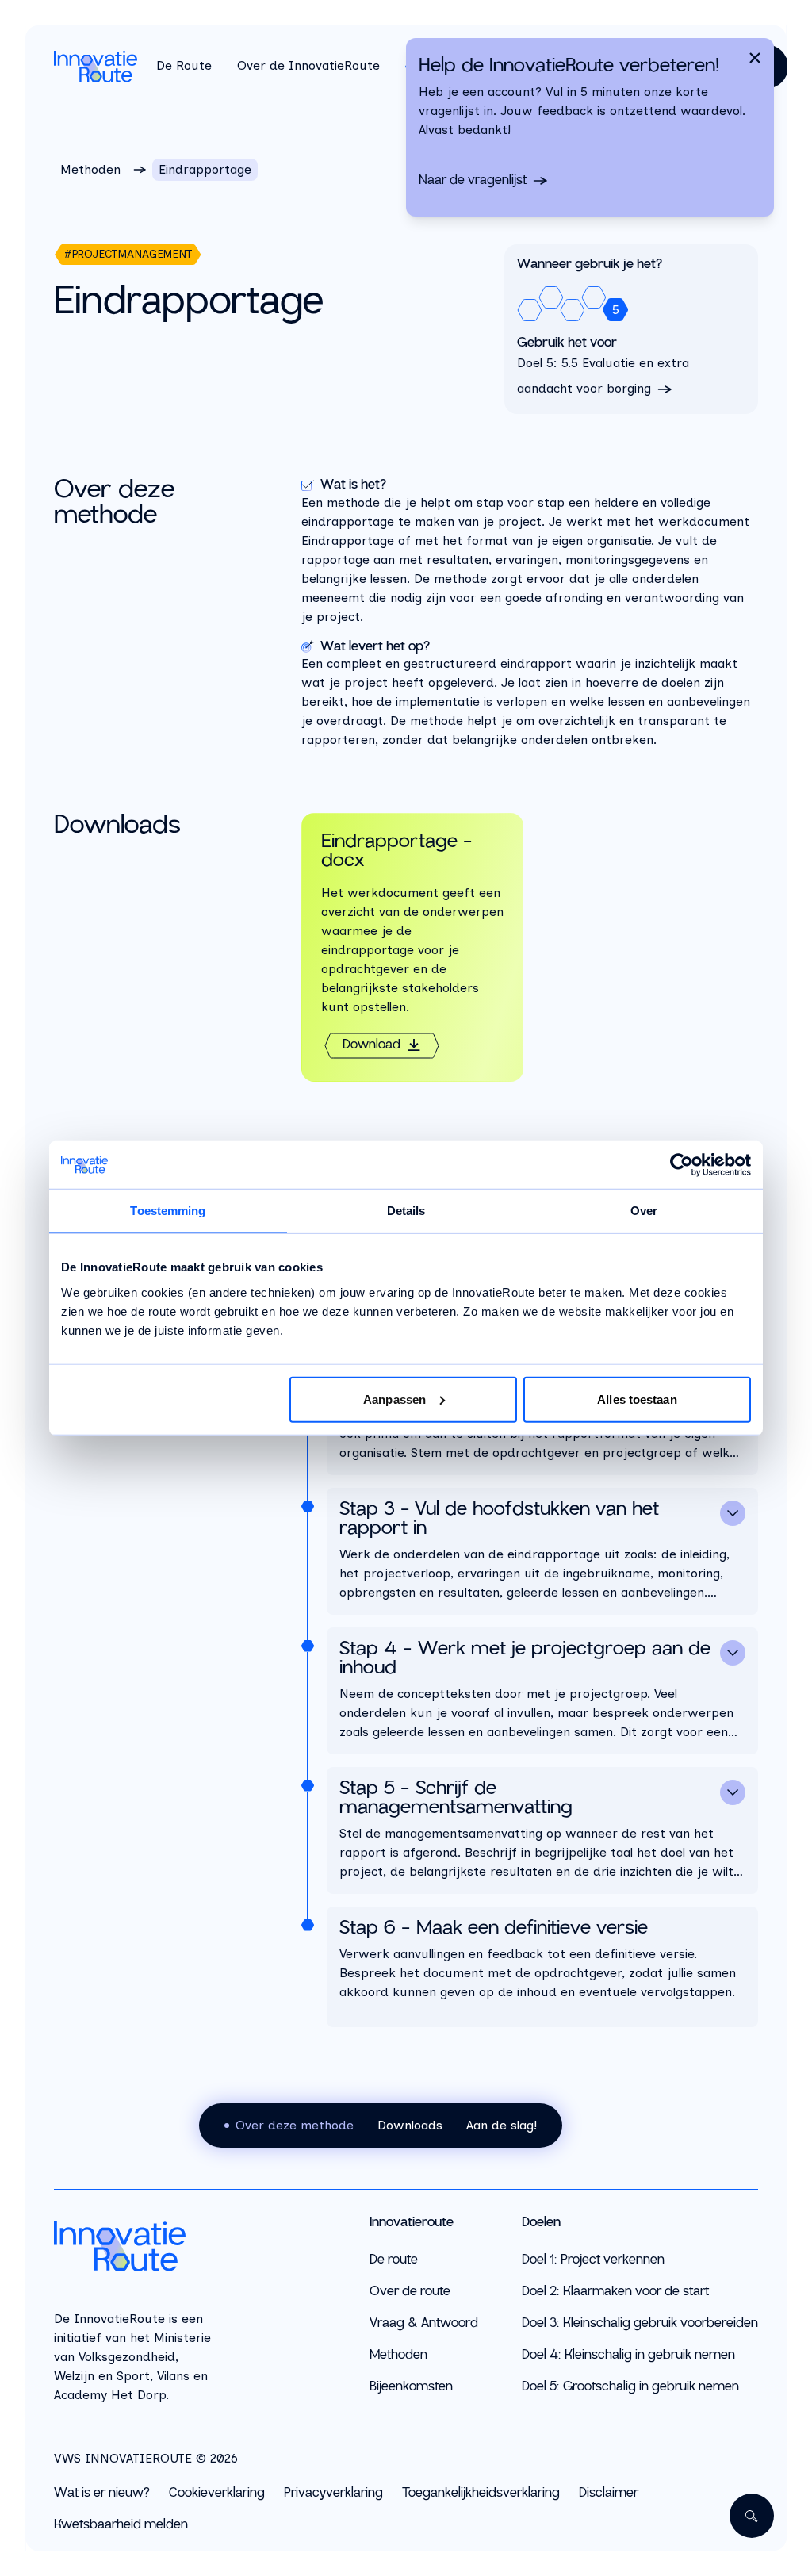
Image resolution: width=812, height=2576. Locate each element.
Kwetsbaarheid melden (121, 2525)
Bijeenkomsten (411, 2387)
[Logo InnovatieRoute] (96, 67)
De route (394, 2260)
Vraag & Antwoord (424, 2323)
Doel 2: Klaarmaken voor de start (615, 2292)
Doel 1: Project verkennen (593, 2260)
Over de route (410, 2292)
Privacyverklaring (333, 2494)
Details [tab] (406, 1211)
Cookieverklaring (217, 2494)
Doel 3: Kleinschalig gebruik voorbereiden (640, 2323)
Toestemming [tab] (168, 1211)
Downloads (410, 2125)
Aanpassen (395, 1399)
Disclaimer (609, 2494)
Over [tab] (644, 1211)
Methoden (90, 169)
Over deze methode (295, 2125)
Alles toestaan (637, 1399)
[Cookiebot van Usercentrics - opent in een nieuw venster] (682, 1165)
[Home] (136, 2246)
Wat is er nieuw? (102, 2494)
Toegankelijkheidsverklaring (481, 2494)
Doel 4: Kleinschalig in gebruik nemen (628, 2355)
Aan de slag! (502, 2125)
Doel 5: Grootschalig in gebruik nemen (630, 2387)
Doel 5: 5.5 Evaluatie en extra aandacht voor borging (603, 376)
